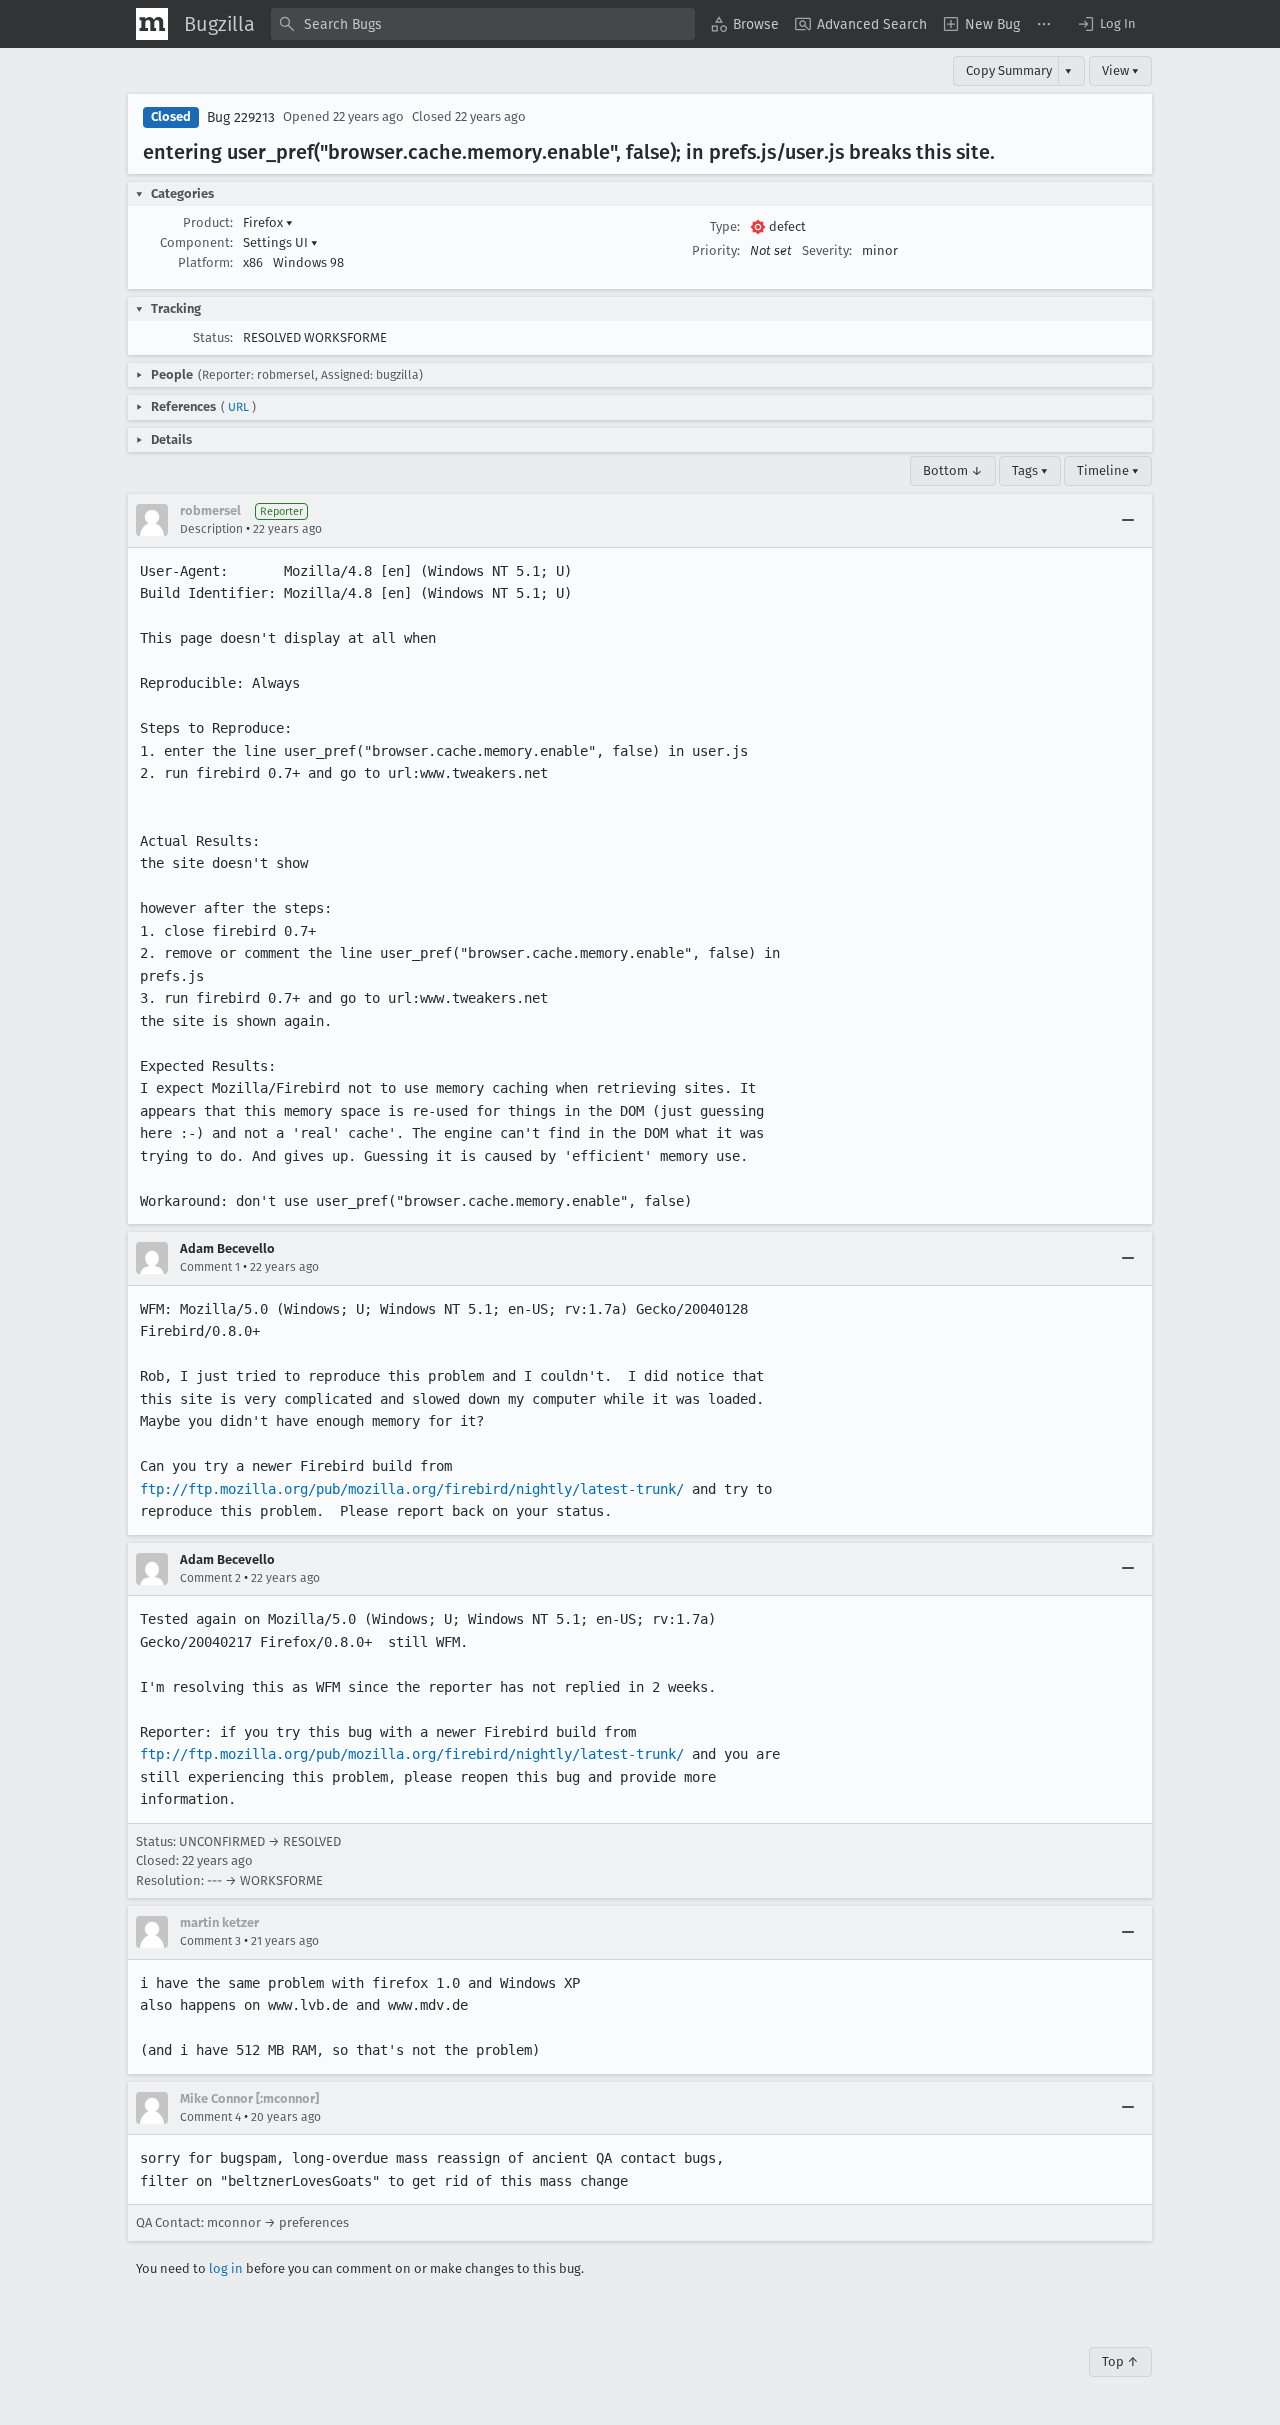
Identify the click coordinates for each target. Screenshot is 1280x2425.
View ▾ (1120, 70)
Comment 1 (210, 1267)
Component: (196, 242)
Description (211, 529)
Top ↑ (1120, 2361)
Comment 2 (210, 1578)
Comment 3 (210, 1941)
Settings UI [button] (280, 242)
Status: (213, 337)
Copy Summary (1009, 70)
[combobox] (483, 24)
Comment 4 (210, 2117)
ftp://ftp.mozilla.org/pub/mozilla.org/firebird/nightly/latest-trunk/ (412, 1489)
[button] (1106, 24)
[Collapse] (1128, 520)
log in (226, 2268)
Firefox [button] (268, 222)
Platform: (205, 262)
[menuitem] (745, 24)
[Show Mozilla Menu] (152, 24)
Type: (725, 226)
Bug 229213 (241, 117)
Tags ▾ (1030, 470)
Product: (208, 222)
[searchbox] (483, 24)
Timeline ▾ (1108, 470)
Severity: (827, 250)
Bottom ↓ (953, 470)
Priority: (716, 250)
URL (238, 407)
